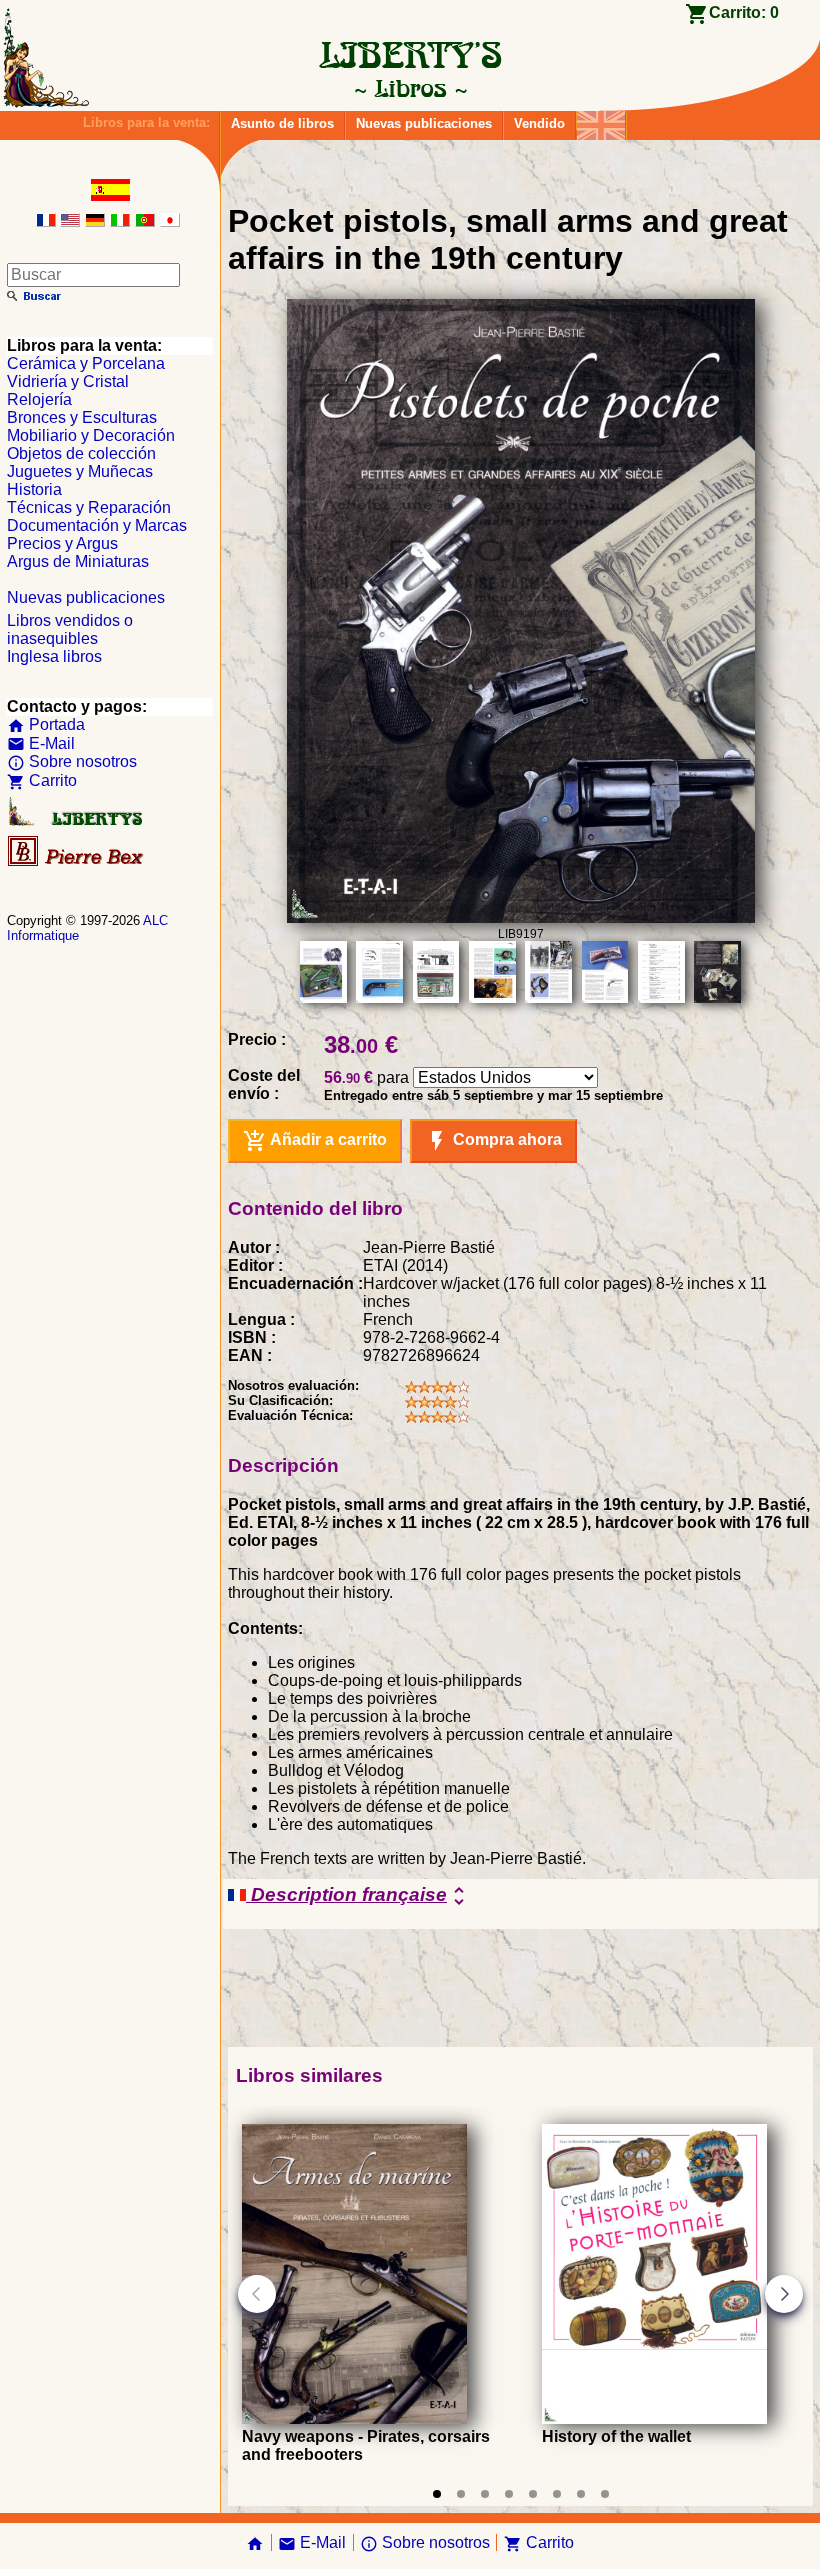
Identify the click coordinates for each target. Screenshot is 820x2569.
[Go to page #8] (605, 2494)
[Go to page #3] (485, 2494)
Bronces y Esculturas (82, 417)
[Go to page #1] (437, 2494)
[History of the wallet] (654, 2418)
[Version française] (46, 221)
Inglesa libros (54, 656)
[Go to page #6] (557, 2494)
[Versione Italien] (120, 221)
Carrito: (744, 12)
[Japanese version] (170, 221)
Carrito (42, 780)
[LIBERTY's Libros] (410, 88)
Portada (46, 724)
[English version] (70, 221)
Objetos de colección (81, 453)
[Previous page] (257, 2294)
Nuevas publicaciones (424, 123)
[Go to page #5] (533, 2494)
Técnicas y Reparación (89, 507)
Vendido (539, 123)
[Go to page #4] (509, 2494)
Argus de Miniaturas (78, 561)
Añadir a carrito (315, 1141)
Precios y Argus (62, 543)
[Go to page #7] (581, 2494)
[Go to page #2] (461, 2494)
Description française (358, 1896)
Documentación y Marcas (97, 525)
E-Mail (41, 743)
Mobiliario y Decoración (91, 435)
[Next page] (784, 2294)
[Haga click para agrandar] (521, 917)
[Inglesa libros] (601, 120)
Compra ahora (493, 1141)
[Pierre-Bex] (77, 861)
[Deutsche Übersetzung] (95, 221)
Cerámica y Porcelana (86, 363)
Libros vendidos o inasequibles (70, 629)
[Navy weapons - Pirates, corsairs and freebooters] (354, 2418)
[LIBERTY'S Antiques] (77, 821)
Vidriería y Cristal (68, 381)
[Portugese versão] (145, 221)
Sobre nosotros (72, 761)
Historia (34, 489)
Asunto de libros (282, 123)
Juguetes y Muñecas (80, 471)
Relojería (39, 399)
